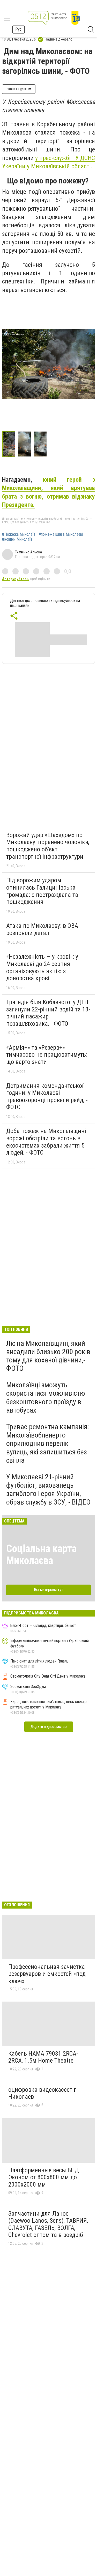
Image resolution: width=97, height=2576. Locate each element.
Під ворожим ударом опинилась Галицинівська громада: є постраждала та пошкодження (42, 891)
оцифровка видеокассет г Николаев (42, 2093)
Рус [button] (18, 29)
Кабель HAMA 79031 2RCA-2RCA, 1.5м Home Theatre (43, 2057)
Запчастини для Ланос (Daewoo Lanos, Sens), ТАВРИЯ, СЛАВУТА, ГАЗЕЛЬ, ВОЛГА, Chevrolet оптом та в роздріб (48, 2224)
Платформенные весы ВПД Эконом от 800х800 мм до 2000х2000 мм (44, 2177)
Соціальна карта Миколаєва (41, 1555)
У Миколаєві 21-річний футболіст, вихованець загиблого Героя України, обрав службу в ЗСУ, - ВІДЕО (48, 1489)
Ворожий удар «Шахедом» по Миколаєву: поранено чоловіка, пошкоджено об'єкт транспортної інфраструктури (48, 846)
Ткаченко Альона (28, 552)
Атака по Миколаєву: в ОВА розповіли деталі (42, 929)
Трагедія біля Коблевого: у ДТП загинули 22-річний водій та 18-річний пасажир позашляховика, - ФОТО (48, 1013)
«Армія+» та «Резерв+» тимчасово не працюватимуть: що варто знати (47, 1055)
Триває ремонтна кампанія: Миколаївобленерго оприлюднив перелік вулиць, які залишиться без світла (48, 1443)
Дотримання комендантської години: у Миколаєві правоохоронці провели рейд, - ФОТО (47, 1097)
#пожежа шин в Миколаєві (61, 534)
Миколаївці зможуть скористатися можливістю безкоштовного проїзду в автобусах (46, 1398)
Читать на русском (19, 89)
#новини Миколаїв (17, 539)
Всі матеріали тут (48, 1590)
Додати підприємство (49, 1727)
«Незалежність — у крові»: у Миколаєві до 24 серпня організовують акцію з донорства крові (42, 967)
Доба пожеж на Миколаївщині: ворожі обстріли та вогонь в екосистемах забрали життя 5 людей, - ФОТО (47, 1142)
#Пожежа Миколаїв (19, 534)
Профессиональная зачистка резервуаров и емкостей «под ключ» (47, 1974)
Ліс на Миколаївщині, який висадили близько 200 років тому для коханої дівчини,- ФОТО (48, 1356)
